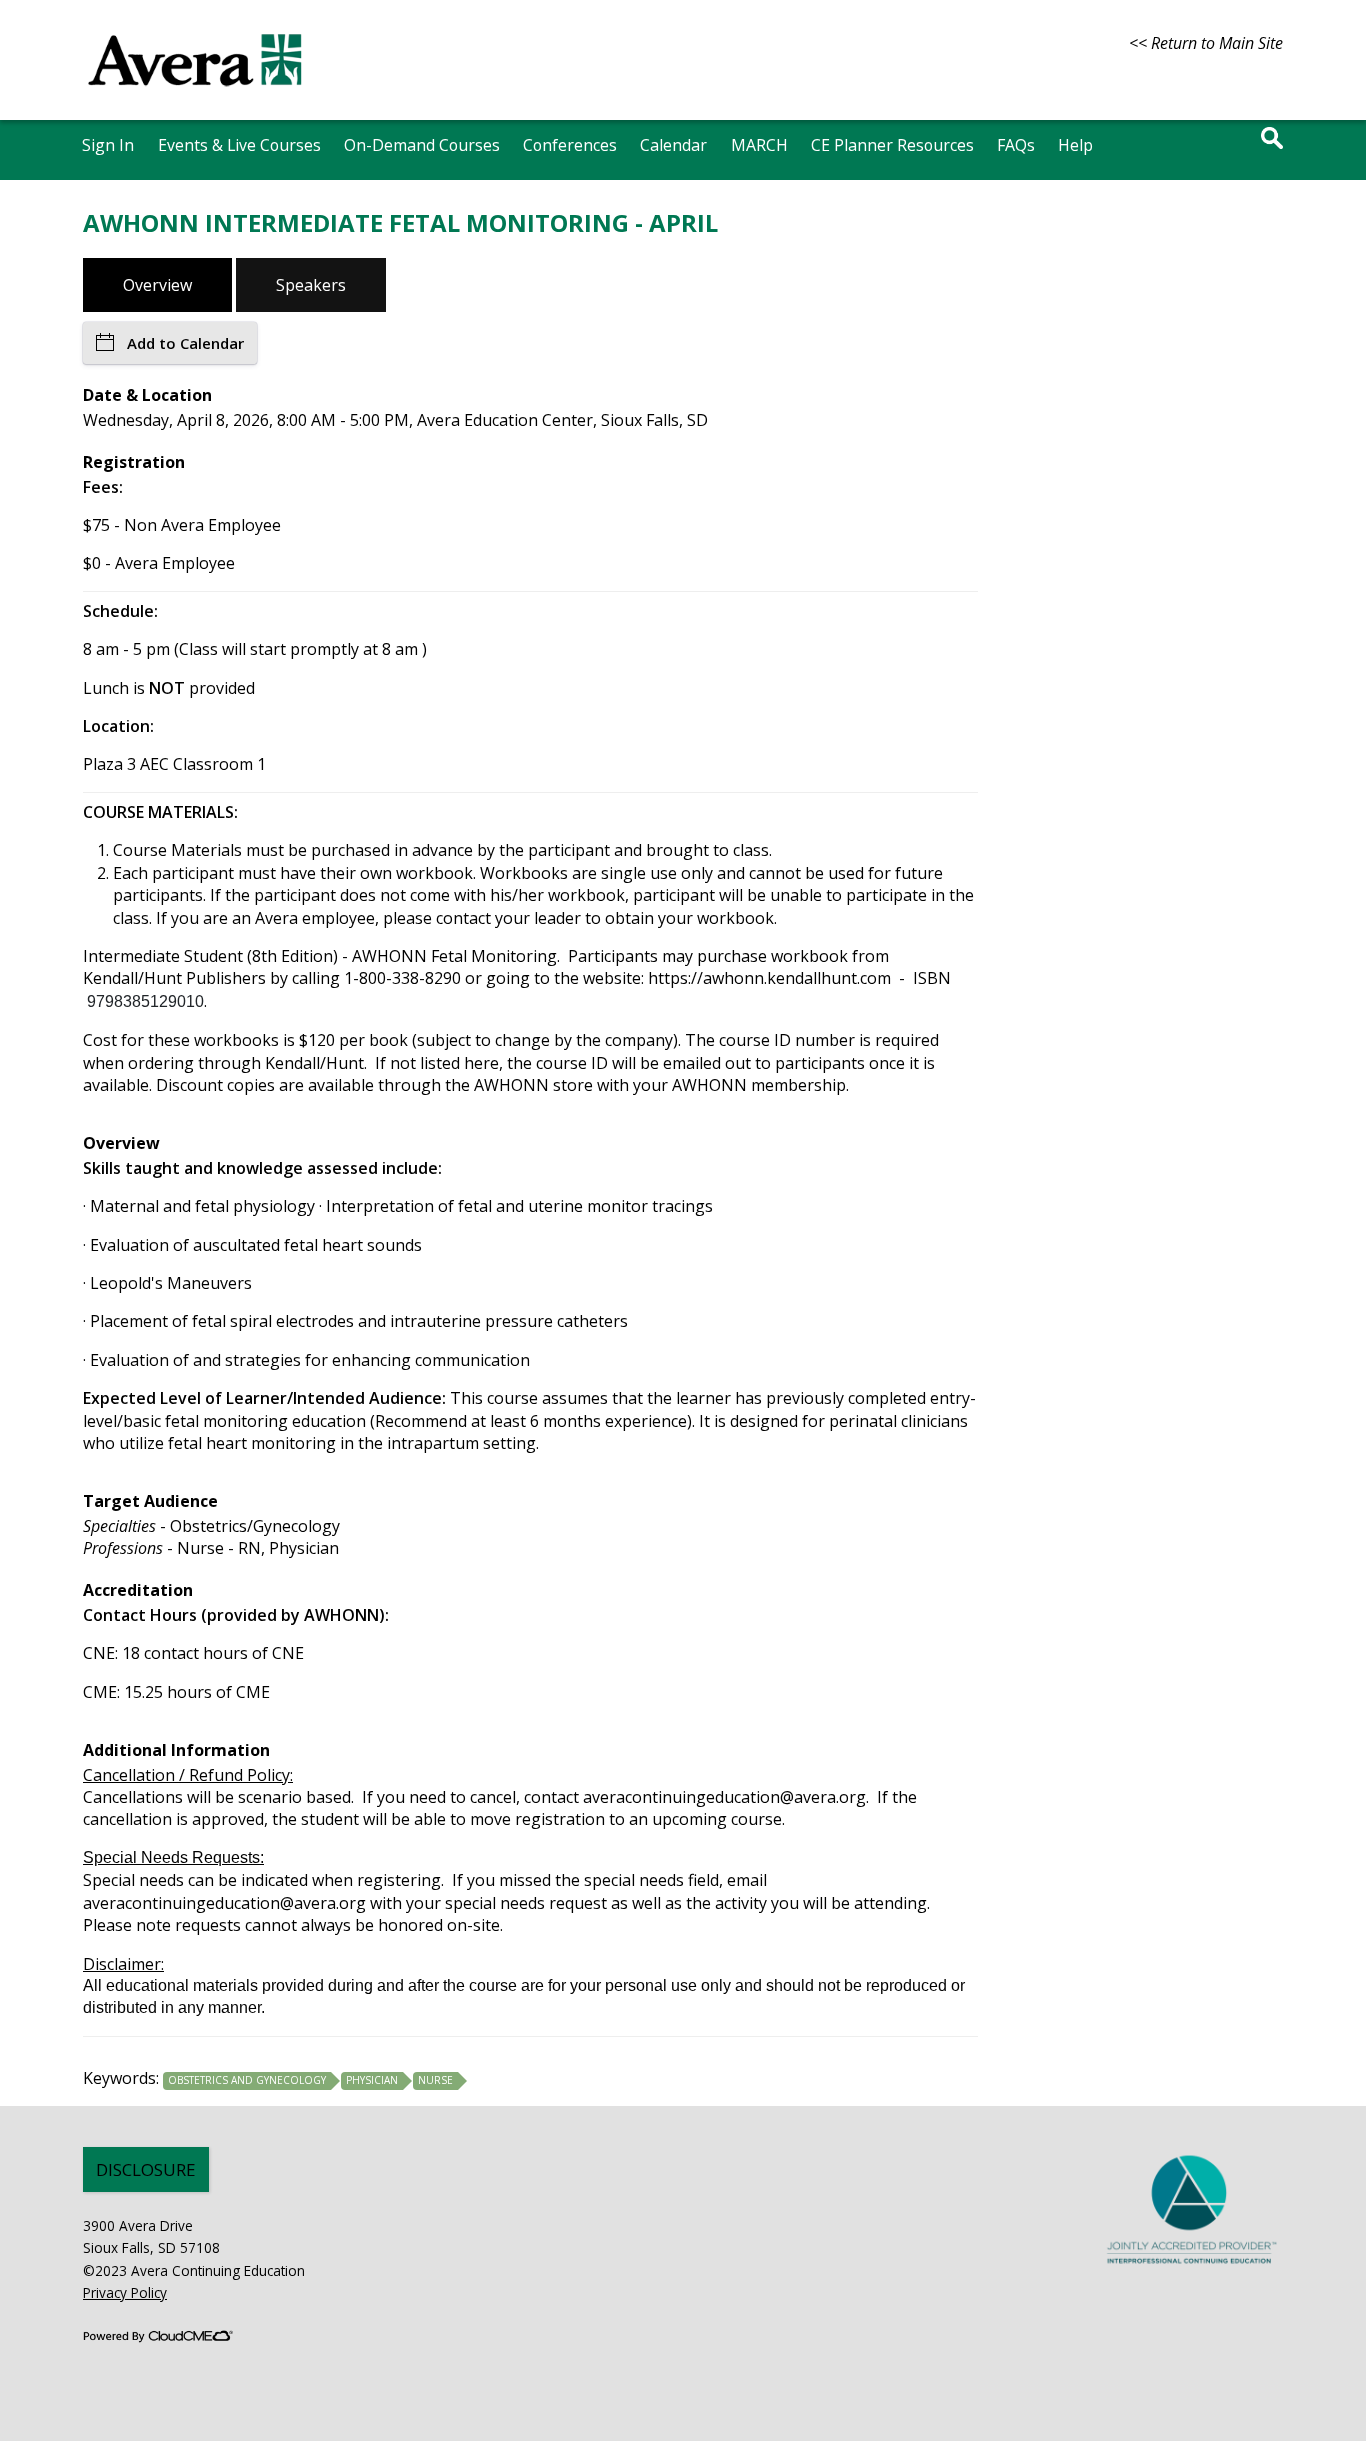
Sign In (108, 145)
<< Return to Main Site (1206, 43)
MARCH (759, 145)
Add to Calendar (185, 343)
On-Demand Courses (422, 145)
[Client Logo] (195, 95)
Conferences (570, 145)
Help (1075, 145)
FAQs (1016, 145)
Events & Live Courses (239, 145)
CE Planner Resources (892, 145)
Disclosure (146, 2169)
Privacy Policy (125, 2292)
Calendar (673, 145)
